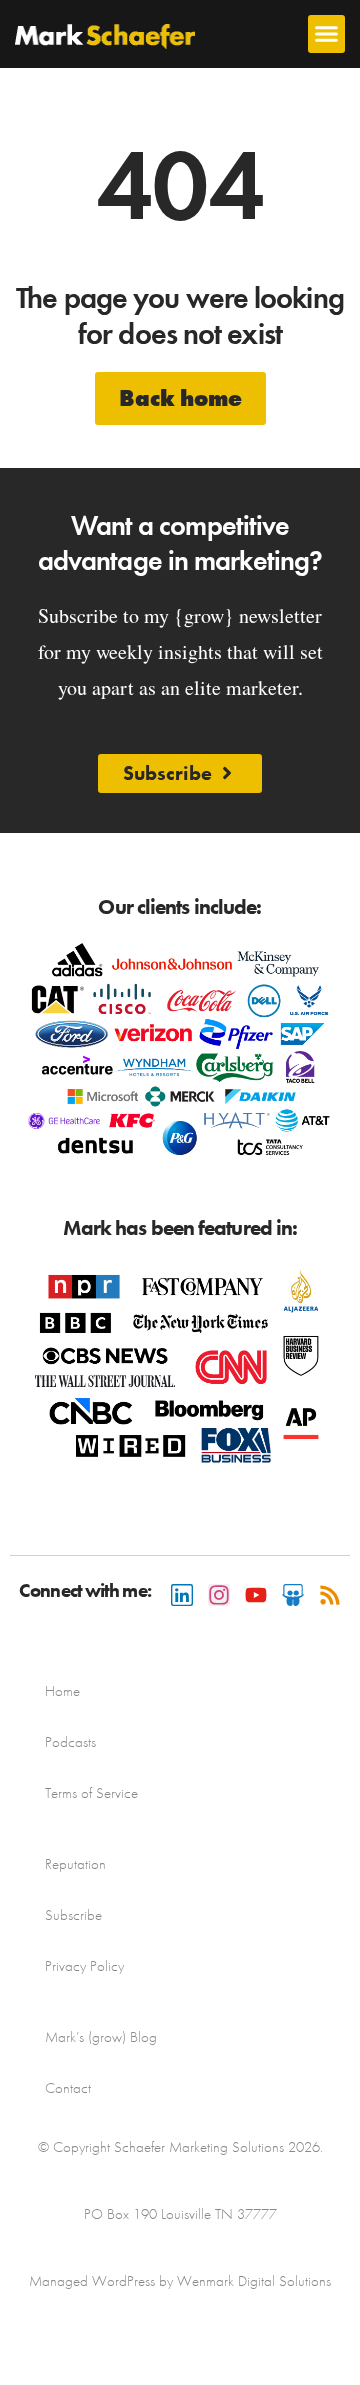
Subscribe (73, 1915)
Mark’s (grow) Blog (101, 2037)
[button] (327, 34)
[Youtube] (256, 1595)
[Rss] (330, 1595)
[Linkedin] (182, 1595)
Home (62, 1691)
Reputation (75, 1864)
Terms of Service (91, 1793)
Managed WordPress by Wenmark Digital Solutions (180, 2281)
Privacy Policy (84, 1966)
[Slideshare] (293, 1595)
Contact (68, 2088)
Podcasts (70, 1742)
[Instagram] (219, 1595)
